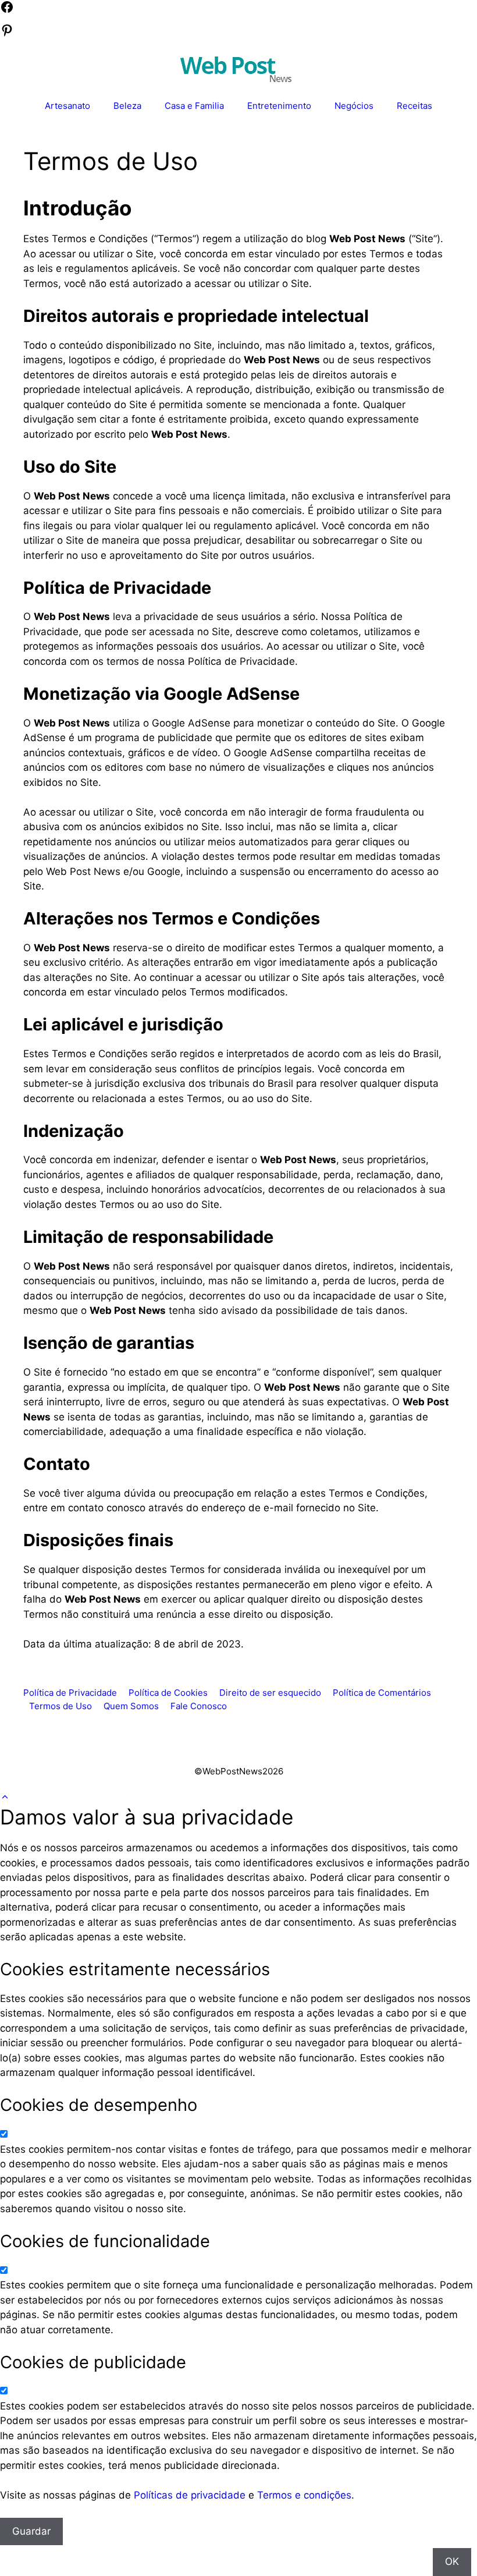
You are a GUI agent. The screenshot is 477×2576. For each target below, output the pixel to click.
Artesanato (67, 106)
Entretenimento (279, 106)
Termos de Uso (60, 1706)
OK (452, 2561)
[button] (5, 1797)
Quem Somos (131, 1706)
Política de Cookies (168, 1693)
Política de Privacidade (70, 1693)
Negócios (354, 106)
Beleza (127, 106)
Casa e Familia (194, 106)
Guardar (31, 2531)
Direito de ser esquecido (270, 1693)
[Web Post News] (236, 68)
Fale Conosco (199, 1706)
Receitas (414, 106)
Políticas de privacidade (190, 2495)
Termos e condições (304, 2495)
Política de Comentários (382, 1693)
